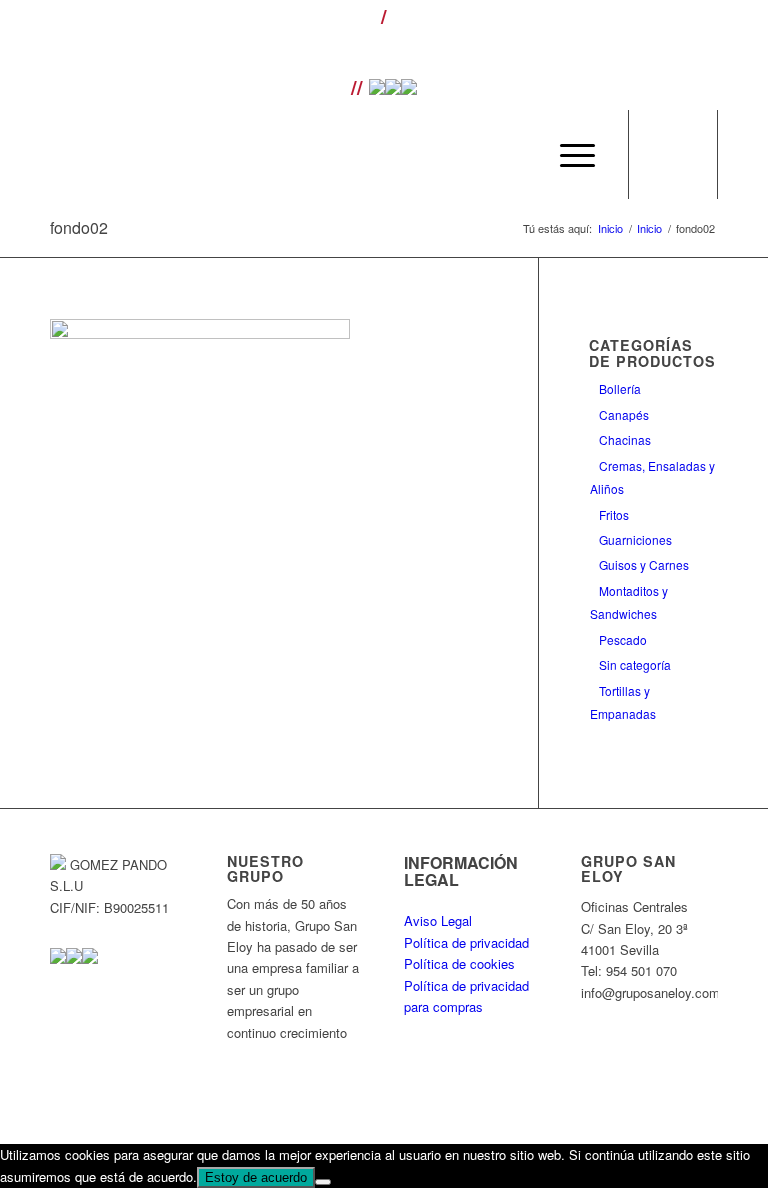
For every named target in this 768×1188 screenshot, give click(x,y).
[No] (323, 1182)
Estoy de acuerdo (256, 1177)
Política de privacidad (466, 942)
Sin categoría (635, 664)
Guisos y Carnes (644, 564)
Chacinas (625, 439)
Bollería (620, 388)
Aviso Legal (438, 920)
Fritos (614, 514)
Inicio (610, 228)
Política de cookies (459, 963)
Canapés (624, 414)
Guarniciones (635, 539)
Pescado (623, 639)
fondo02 (79, 227)
